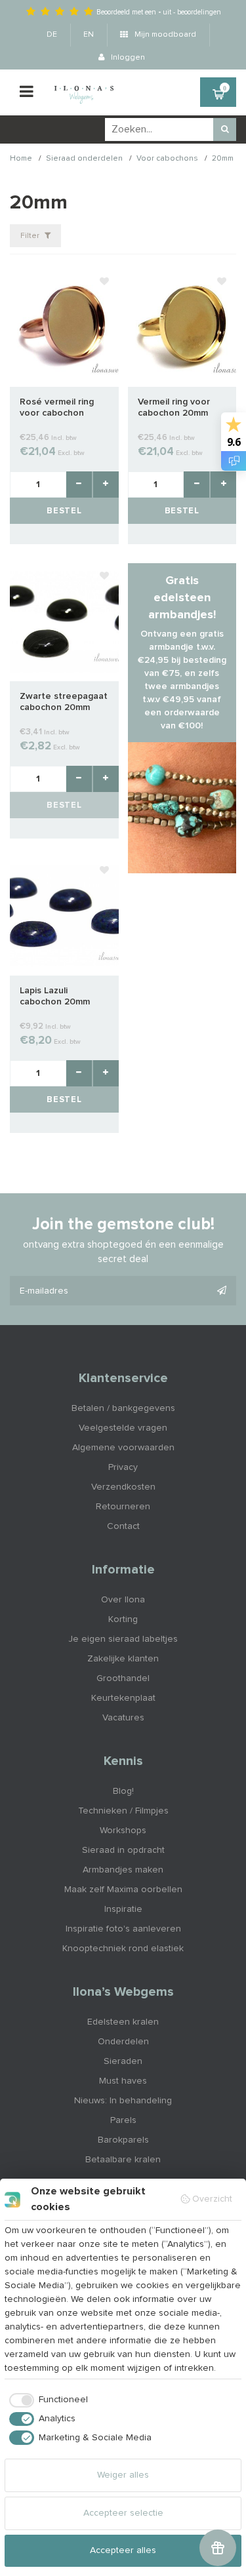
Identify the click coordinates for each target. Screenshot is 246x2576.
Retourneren (123, 1507)
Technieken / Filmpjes (123, 1811)
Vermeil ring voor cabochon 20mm (174, 407)
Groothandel (123, 1678)
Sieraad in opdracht (123, 1850)
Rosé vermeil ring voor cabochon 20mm (57, 408)
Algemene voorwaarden (123, 1448)
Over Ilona (123, 1600)
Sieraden (123, 2061)
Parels (123, 2120)
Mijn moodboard (164, 35)
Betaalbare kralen (123, 2160)
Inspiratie (123, 1909)
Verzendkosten (123, 1487)
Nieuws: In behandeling (123, 2101)
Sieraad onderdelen (84, 159)
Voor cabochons (167, 159)
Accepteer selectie (123, 2513)
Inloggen (127, 58)
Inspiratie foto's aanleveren (123, 1929)
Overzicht (212, 2199)
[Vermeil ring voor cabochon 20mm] (182, 328)
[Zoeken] (225, 129)
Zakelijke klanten (123, 1659)
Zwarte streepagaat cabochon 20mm (64, 702)
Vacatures (123, 1718)
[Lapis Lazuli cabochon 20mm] (64, 917)
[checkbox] (46, 2400)
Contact (123, 1526)
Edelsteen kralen (123, 2022)
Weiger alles (123, 2475)
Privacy (123, 1467)
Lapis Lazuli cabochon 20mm (55, 996)
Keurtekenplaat (123, 1698)
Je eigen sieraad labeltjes (123, 1639)
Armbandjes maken (123, 1870)
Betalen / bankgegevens (123, 1408)
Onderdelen (123, 2042)
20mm (223, 159)
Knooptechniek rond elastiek (123, 1949)
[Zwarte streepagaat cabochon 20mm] (64, 622)
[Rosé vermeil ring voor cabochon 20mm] (64, 328)
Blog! (123, 1791)
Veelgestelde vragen (123, 1428)
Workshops (123, 1831)
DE (52, 35)
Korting (123, 1619)
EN (89, 35)
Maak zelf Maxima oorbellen (123, 1890)
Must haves (123, 2081)
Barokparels (123, 2140)
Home (21, 159)
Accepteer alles (123, 2550)
